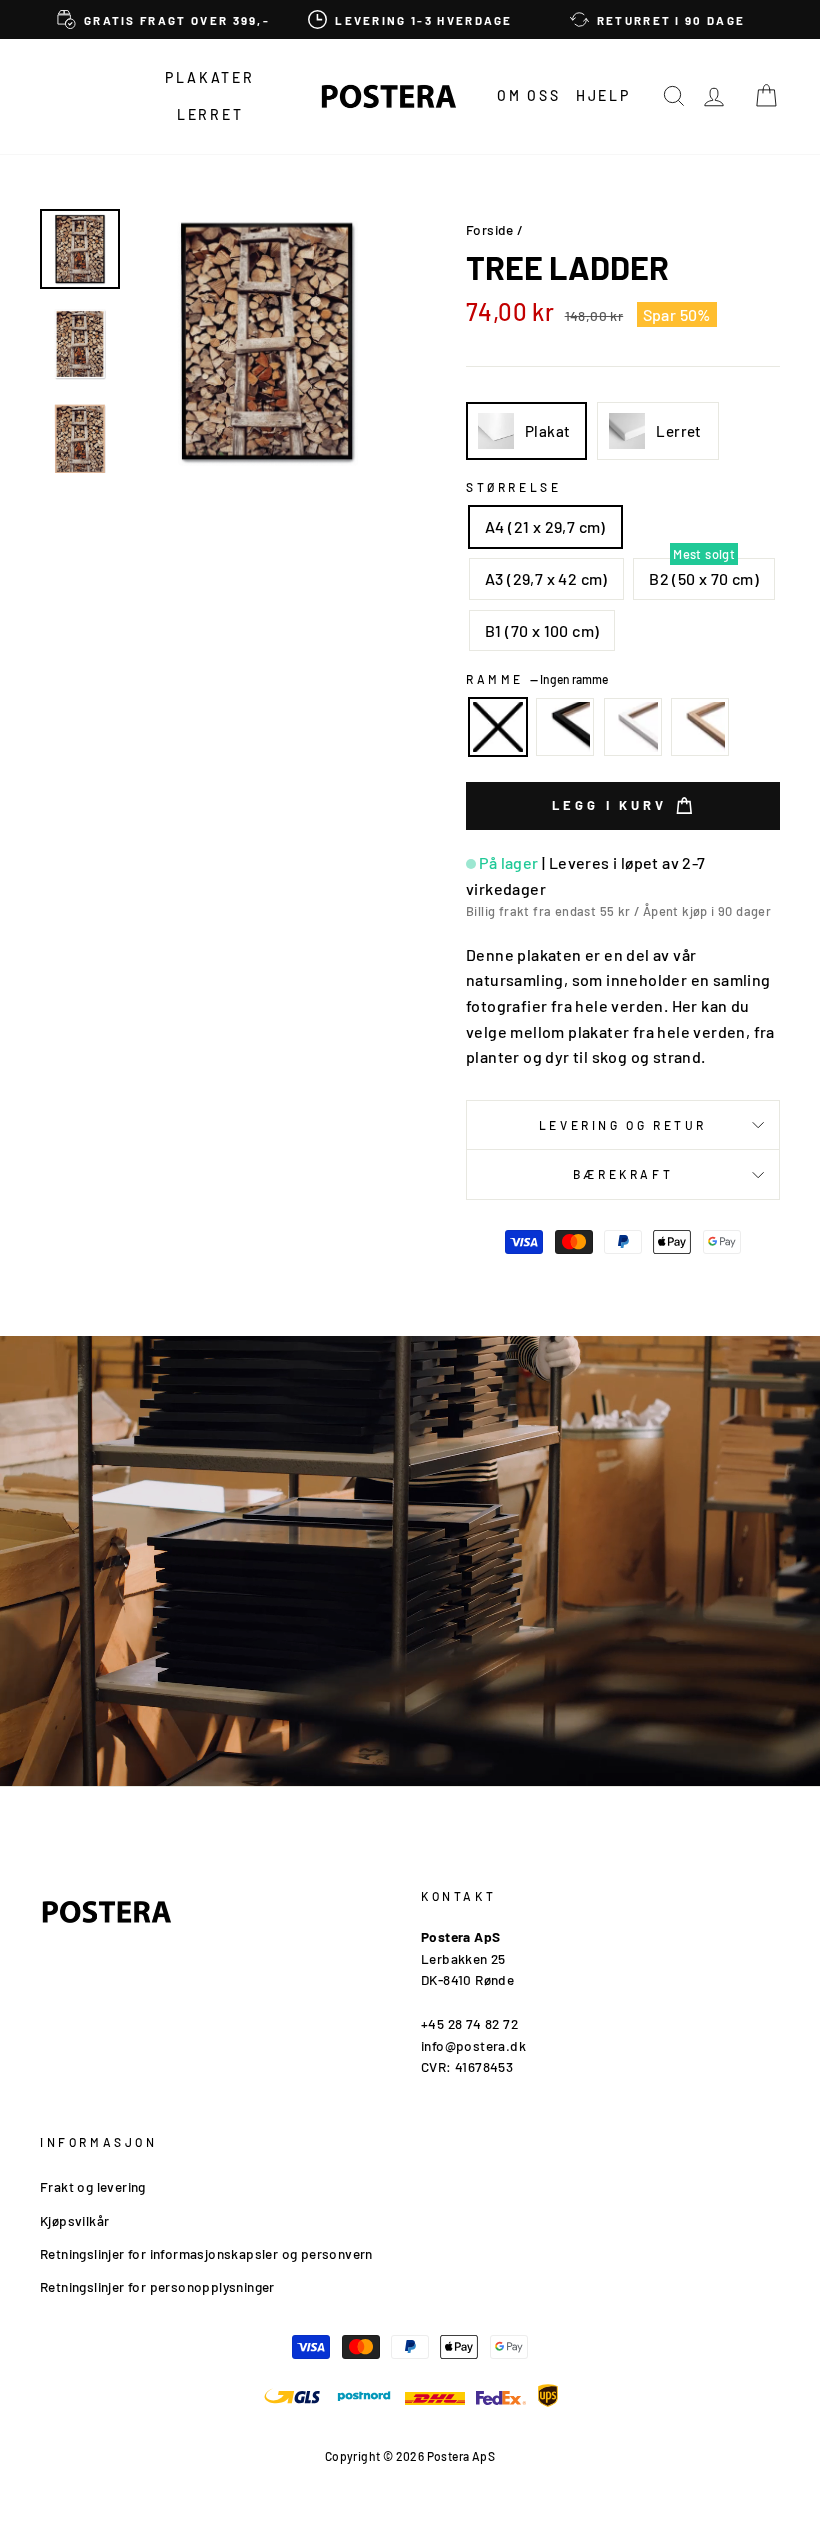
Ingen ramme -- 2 (498, 727)
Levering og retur (623, 1125)
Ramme (537, 679)
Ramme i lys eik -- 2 (700, 727)
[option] (163, 19)
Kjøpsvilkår (74, 2220)
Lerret (210, 114)
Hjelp (603, 95)
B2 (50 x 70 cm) (704, 578)
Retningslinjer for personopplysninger (157, 2286)
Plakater (209, 77)
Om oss (529, 95)
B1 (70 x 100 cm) (542, 630)
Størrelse (513, 487)
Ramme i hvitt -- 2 (633, 727)
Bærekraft (623, 1174)
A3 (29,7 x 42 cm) (546, 578)
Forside (490, 229)
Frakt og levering (93, 2186)
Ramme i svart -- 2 (565, 727)
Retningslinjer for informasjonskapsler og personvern (206, 2253)
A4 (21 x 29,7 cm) (545, 526)
